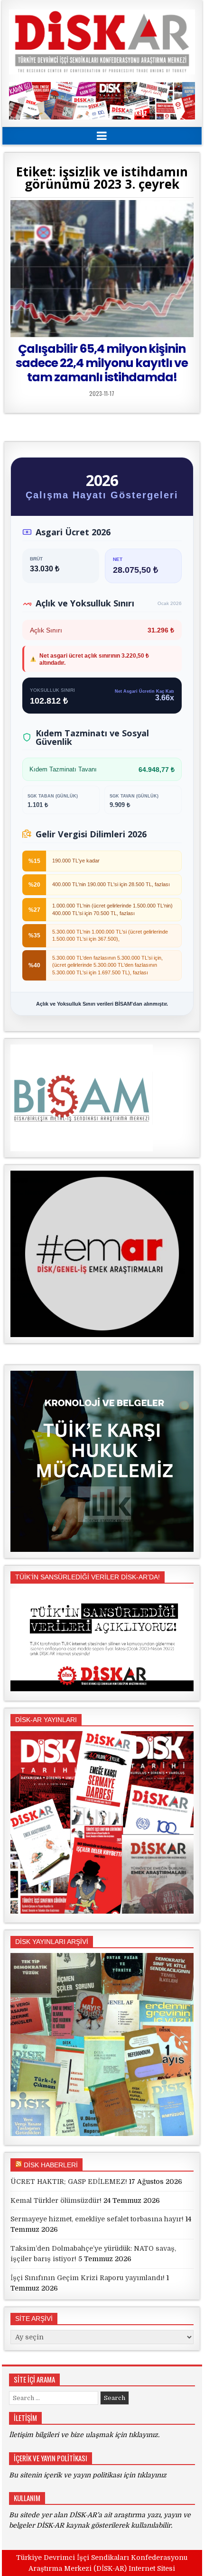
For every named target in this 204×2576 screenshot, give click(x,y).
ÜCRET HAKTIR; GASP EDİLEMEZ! (69, 2182)
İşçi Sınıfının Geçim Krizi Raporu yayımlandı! (88, 2278)
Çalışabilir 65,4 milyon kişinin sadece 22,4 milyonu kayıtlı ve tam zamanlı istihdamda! (102, 363)
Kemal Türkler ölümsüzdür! (56, 2200)
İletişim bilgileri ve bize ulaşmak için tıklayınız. (84, 2435)
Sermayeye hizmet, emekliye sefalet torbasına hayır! (97, 2219)
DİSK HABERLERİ (51, 2165)
